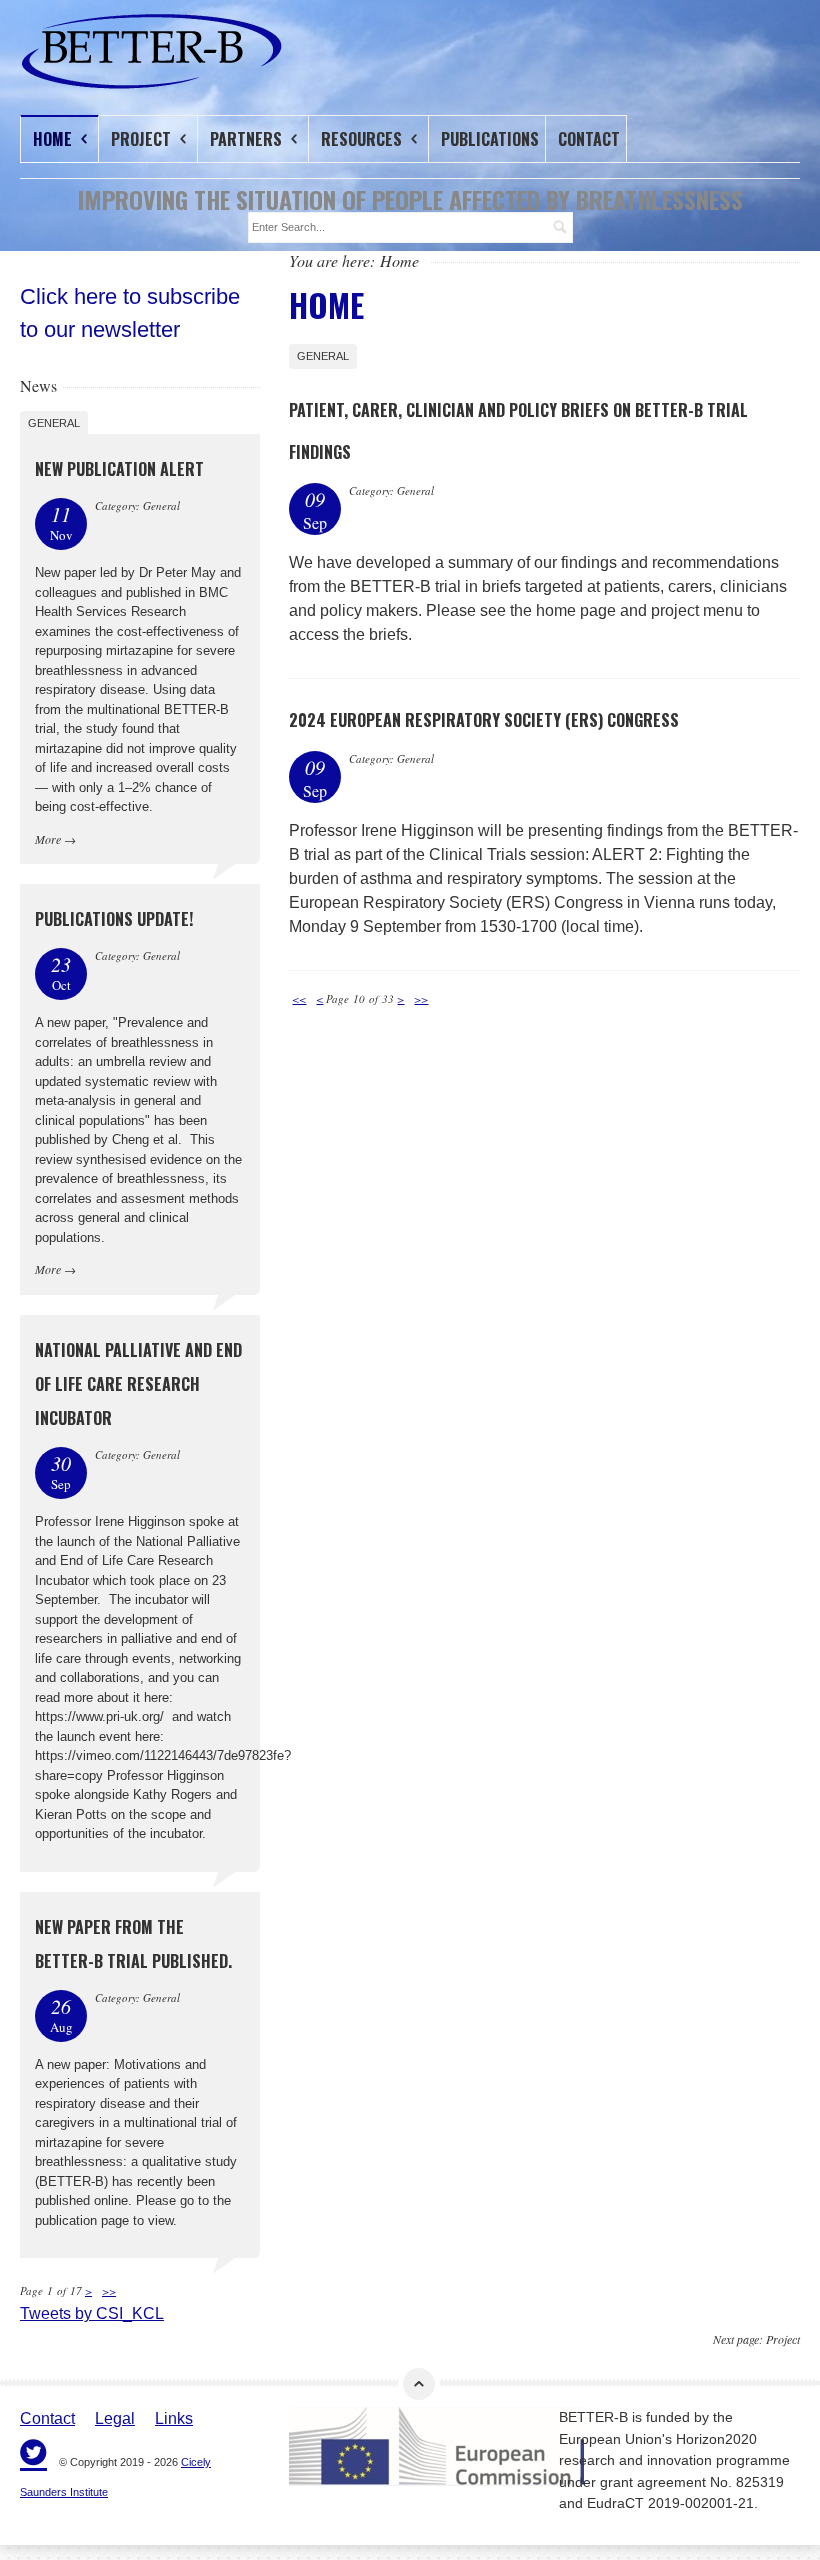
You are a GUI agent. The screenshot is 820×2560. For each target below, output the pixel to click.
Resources (363, 139)
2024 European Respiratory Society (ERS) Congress (484, 720)
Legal (115, 2418)
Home (54, 139)
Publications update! (114, 919)
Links (174, 2418)
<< (299, 998)
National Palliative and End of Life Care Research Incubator (138, 1384)
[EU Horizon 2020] (409, 2446)
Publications (490, 139)
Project (143, 139)
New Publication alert (119, 469)
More (48, 839)
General (323, 356)
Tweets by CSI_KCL (92, 2313)
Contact (589, 139)
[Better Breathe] (98, 51)
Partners (248, 139)
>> (421, 998)
